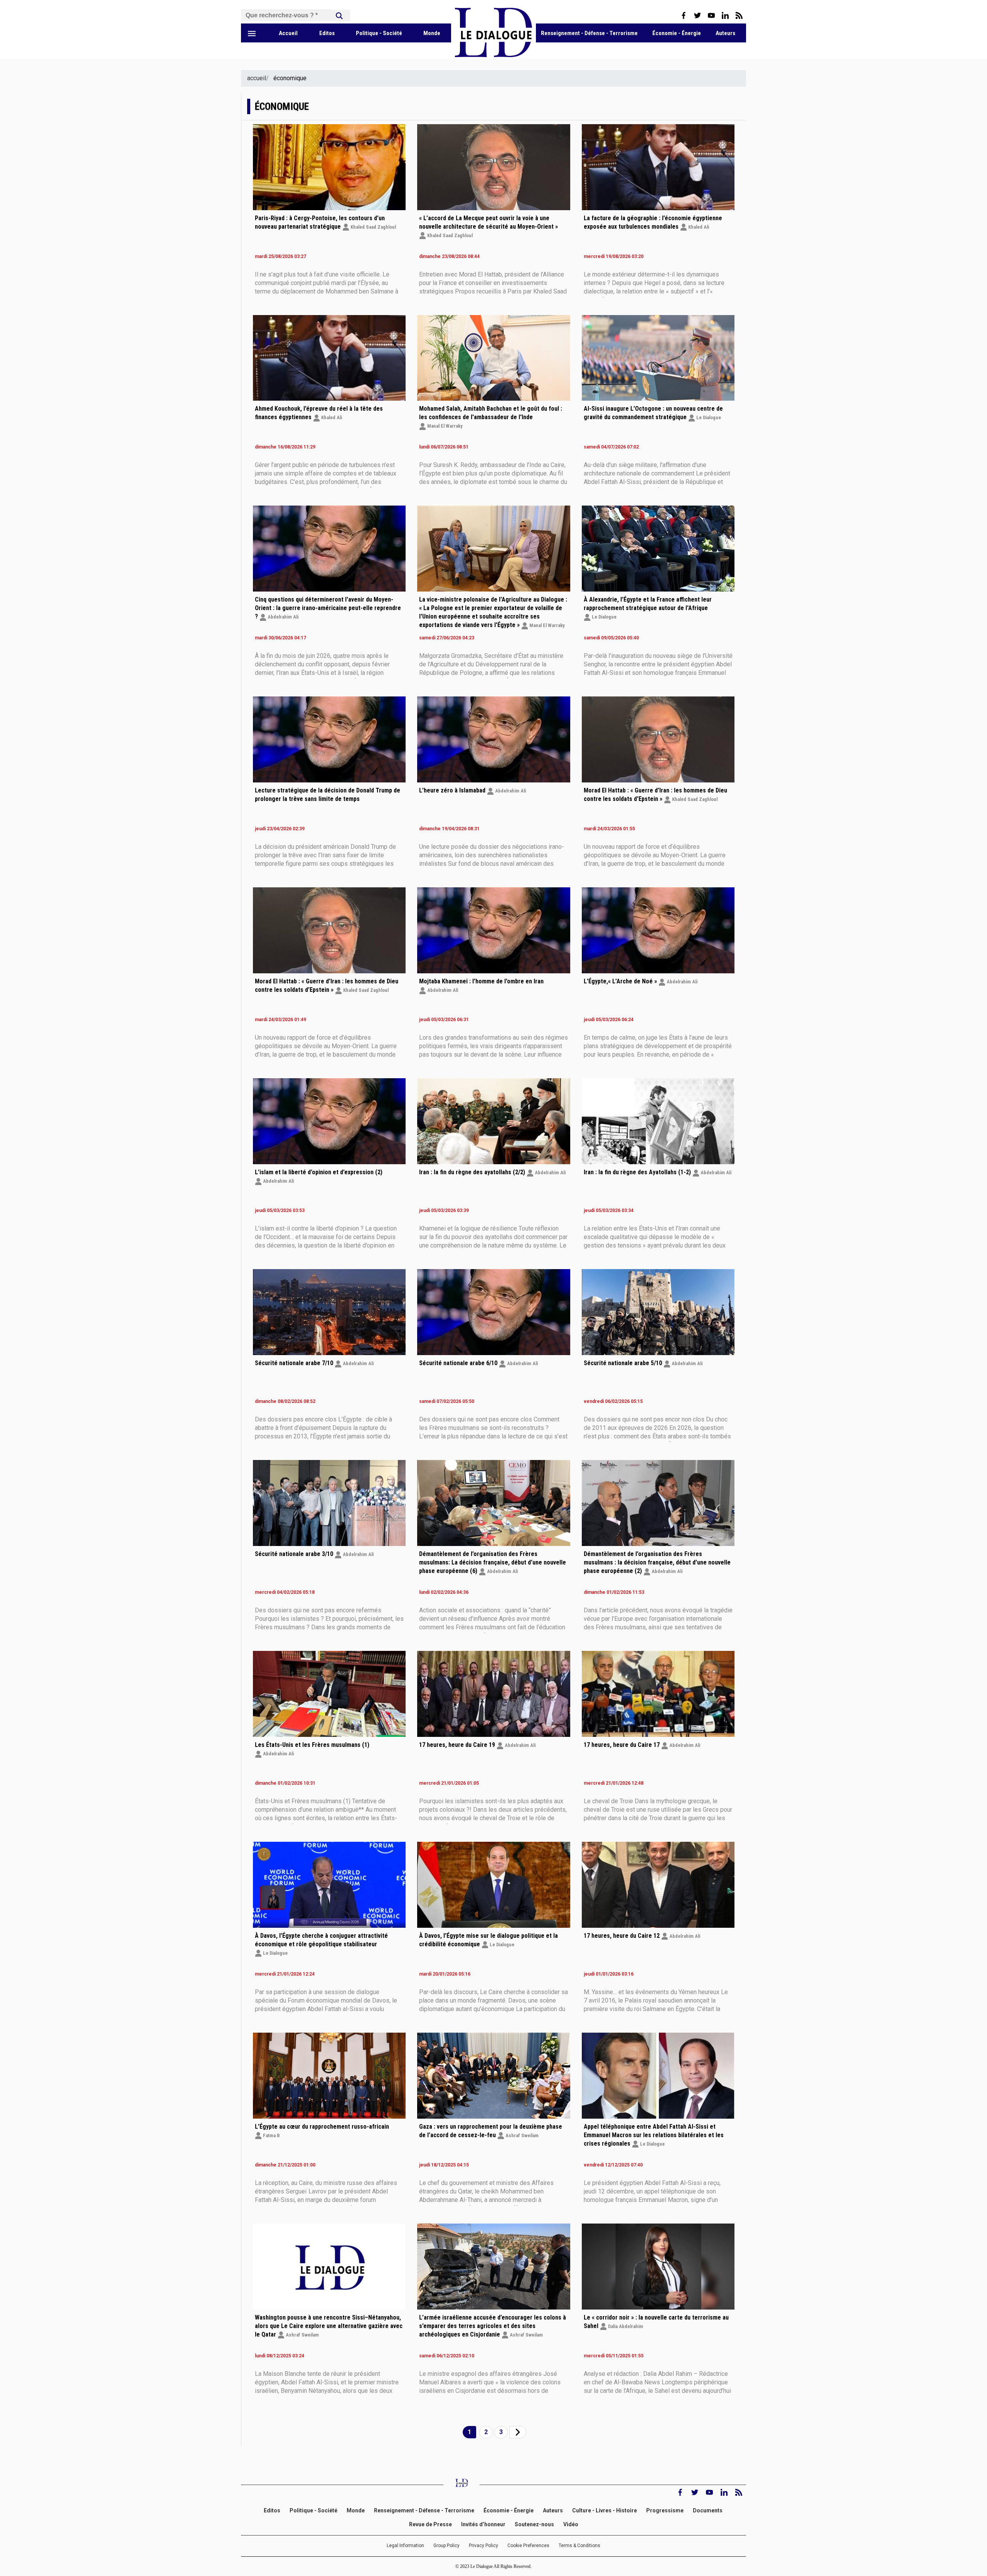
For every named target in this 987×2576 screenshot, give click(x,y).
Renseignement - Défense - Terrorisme (589, 33)
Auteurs (725, 33)
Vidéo (571, 2525)
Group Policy (446, 2546)
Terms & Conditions (579, 2546)
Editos (327, 33)
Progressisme (665, 2510)
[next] (518, 2432)
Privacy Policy (483, 2546)
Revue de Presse (430, 2525)
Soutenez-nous (534, 2525)
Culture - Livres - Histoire (605, 2510)
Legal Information (405, 2546)
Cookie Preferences (528, 2546)
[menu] (252, 33)
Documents (708, 2510)
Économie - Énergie (677, 33)
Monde (432, 33)
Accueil (288, 33)
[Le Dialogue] (493, 55)
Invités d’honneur (483, 2525)
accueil (257, 78)
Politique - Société (379, 33)
